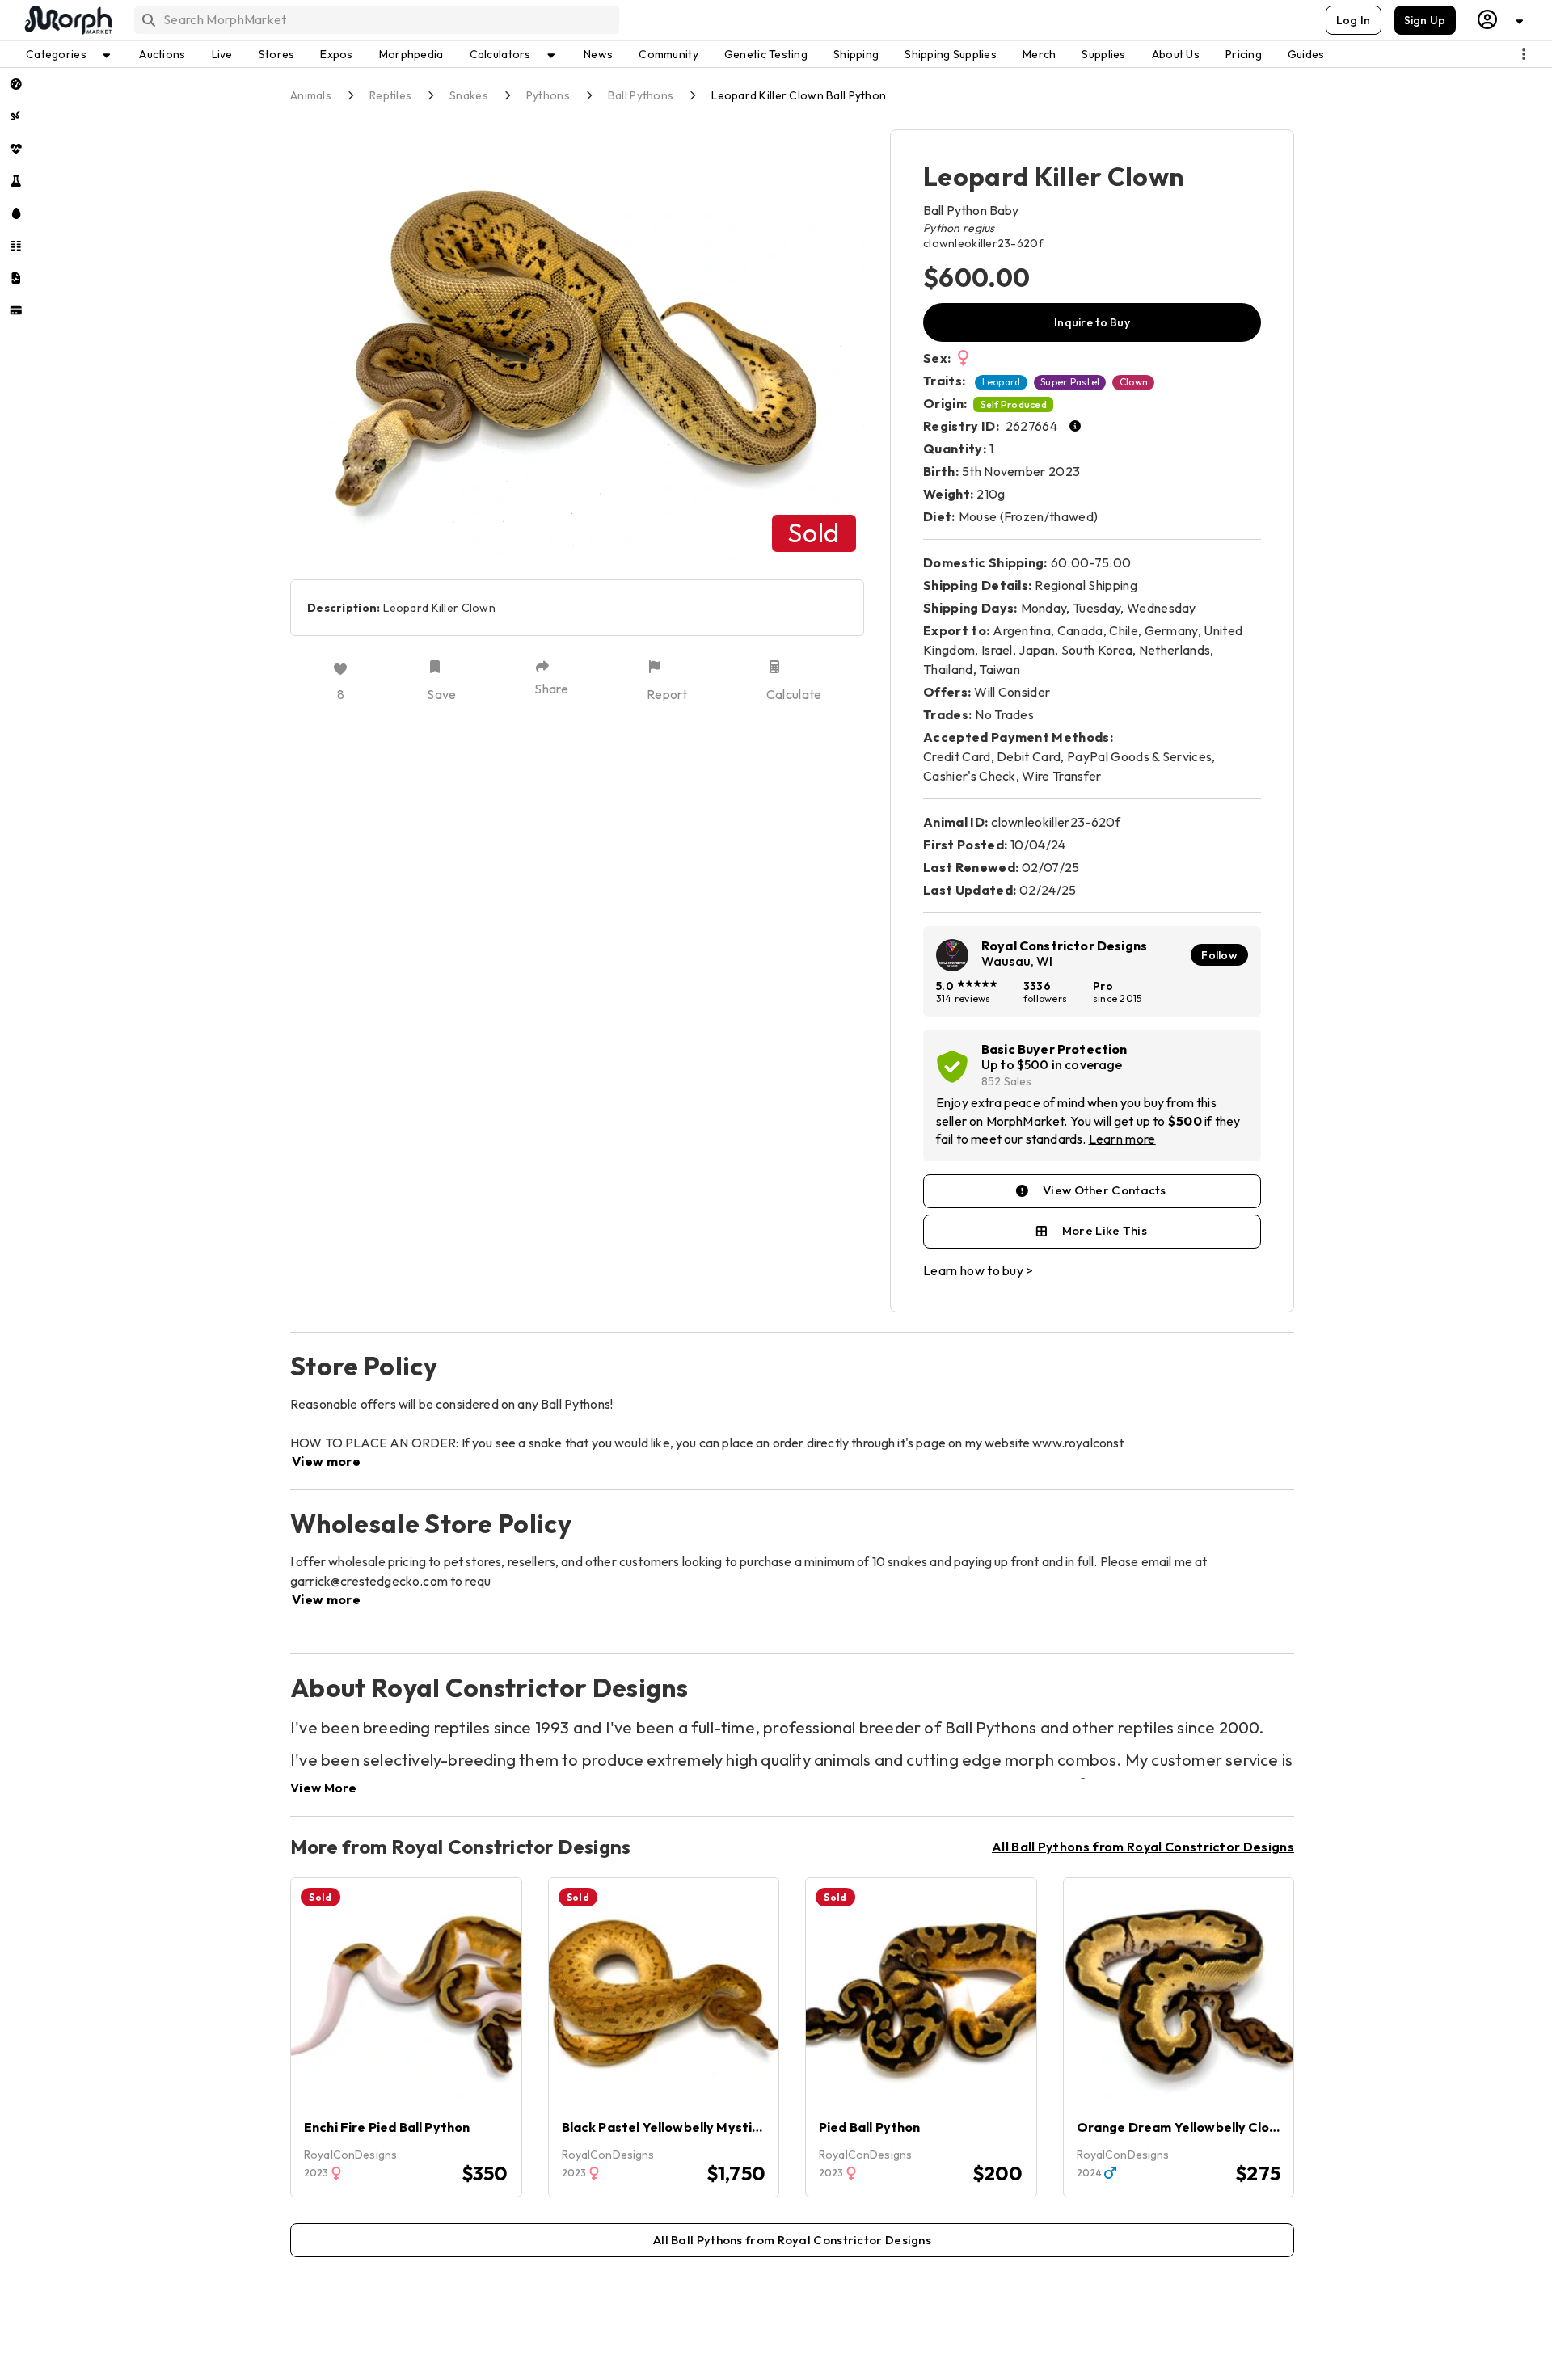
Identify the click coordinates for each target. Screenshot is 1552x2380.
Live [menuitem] (222, 54)
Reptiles (390, 95)
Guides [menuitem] (1306, 54)
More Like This (1105, 1230)
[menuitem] (16, 84)
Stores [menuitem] (277, 54)
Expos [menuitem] (336, 54)
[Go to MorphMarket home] (67, 20)
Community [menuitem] (668, 54)
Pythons (548, 95)
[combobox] (375, 20)
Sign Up (1425, 20)
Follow (1219, 955)
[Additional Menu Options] (1524, 54)
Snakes (469, 95)
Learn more (1122, 1139)
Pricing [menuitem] (1244, 54)
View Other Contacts (1105, 1190)
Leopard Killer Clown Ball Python (799, 95)
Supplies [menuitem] (1103, 54)
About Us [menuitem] (1176, 54)
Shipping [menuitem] (856, 54)
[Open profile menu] (1501, 20)
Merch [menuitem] (1039, 54)
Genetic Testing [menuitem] (766, 54)
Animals (311, 95)
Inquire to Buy (1092, 322)
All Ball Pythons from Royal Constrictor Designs (1143, 1847)
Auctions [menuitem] (162, 54)
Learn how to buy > (978, 1270)
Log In (1354, 20)
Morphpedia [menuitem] (411, 54)
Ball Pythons (641, 95)
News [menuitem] (598, 54)
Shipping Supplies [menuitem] (951, 54)
